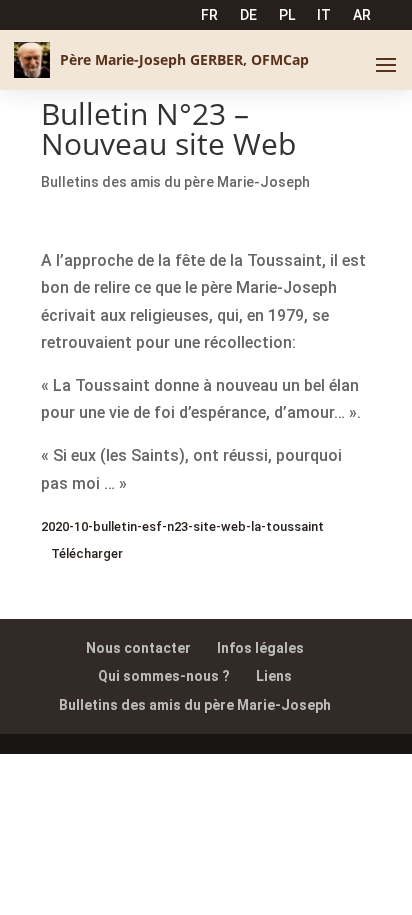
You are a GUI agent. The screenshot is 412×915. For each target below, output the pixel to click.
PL (287, 15)
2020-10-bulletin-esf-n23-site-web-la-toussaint (182, 526)
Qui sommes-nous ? (164, 676)
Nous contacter (138, 648)
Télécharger (87, 553)
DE (248, 15)
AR (362, 15)
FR (209, 15)
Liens (274, 676)
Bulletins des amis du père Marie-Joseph (175, 182)
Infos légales (260, 648)
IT (324, 15)
